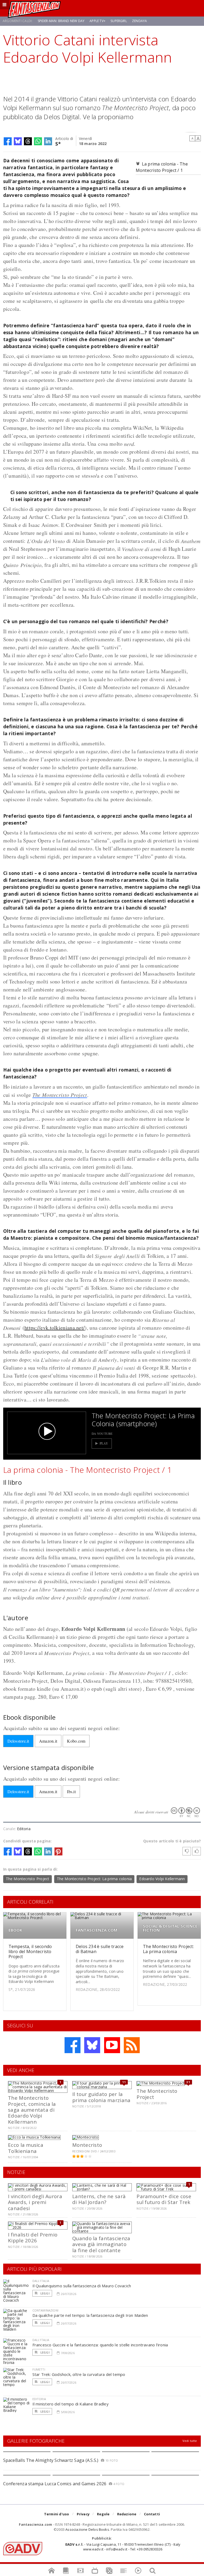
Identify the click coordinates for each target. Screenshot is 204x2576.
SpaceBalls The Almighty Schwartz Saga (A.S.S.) (51, 2460)
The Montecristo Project (60, 1095)
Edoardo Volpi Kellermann (162, 1879)
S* (58, 143)
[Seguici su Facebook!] (73, 2045)
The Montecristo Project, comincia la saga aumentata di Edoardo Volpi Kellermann (32, 2110)
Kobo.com (76, 1741)
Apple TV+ (97, 21)
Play (104, 1443)
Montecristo (87, 2145)
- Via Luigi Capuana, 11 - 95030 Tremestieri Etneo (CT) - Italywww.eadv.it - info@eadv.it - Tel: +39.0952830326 (123, 2547)
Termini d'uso (57, 2514)
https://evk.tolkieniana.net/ (55, 1328)
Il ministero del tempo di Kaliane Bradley (71, 2404)
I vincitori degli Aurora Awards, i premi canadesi (35, 2202)
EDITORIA (39, 2399)
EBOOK (16, 1930)
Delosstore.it (18, 1741)
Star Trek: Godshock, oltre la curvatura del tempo (79, 2374)
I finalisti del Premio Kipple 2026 (33, 2237)
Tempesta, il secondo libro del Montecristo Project (30, 1951)
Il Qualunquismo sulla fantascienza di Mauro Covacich (82, 2286)
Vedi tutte (190, 2441)
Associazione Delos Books (87, 2529)
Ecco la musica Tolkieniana (26, 2148)
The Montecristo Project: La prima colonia (94, 1879)
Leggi (45, 2293)
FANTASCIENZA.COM (97, 1930)
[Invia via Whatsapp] (38, 141)
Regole (103, 2514)
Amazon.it (48, 1741)
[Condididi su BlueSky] (18, 141)
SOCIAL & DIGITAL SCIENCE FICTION (170, 1928)
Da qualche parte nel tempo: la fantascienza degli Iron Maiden (90, 2315)
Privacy (83, 2514)
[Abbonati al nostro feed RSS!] (132, 2045)
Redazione (127, 2514)
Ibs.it (71, 1791)
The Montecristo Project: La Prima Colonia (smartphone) (143, 1420)
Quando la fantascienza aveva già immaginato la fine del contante (101, 2244)
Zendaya (139, 21)
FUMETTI (39, 2369)
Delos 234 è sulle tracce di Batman (100, 1949)
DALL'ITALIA (41, 2281)
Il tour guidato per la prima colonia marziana (101, 2097)
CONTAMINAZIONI (45, 2310)
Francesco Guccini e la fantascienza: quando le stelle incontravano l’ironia (100, 2345)
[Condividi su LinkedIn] (48, 141)
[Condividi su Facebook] (8, 141)
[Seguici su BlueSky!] (92, 2045)
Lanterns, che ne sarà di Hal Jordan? (99, 2199)
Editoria (24, 1829)
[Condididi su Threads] (28, 141)
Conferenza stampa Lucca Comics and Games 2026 (55, 2484)
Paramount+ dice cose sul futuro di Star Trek (164, 2199)
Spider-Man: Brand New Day (61, 21)
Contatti (152, 2514)
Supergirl (119, 21)
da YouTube (102, 1433)
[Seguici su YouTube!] (112, 2045)
